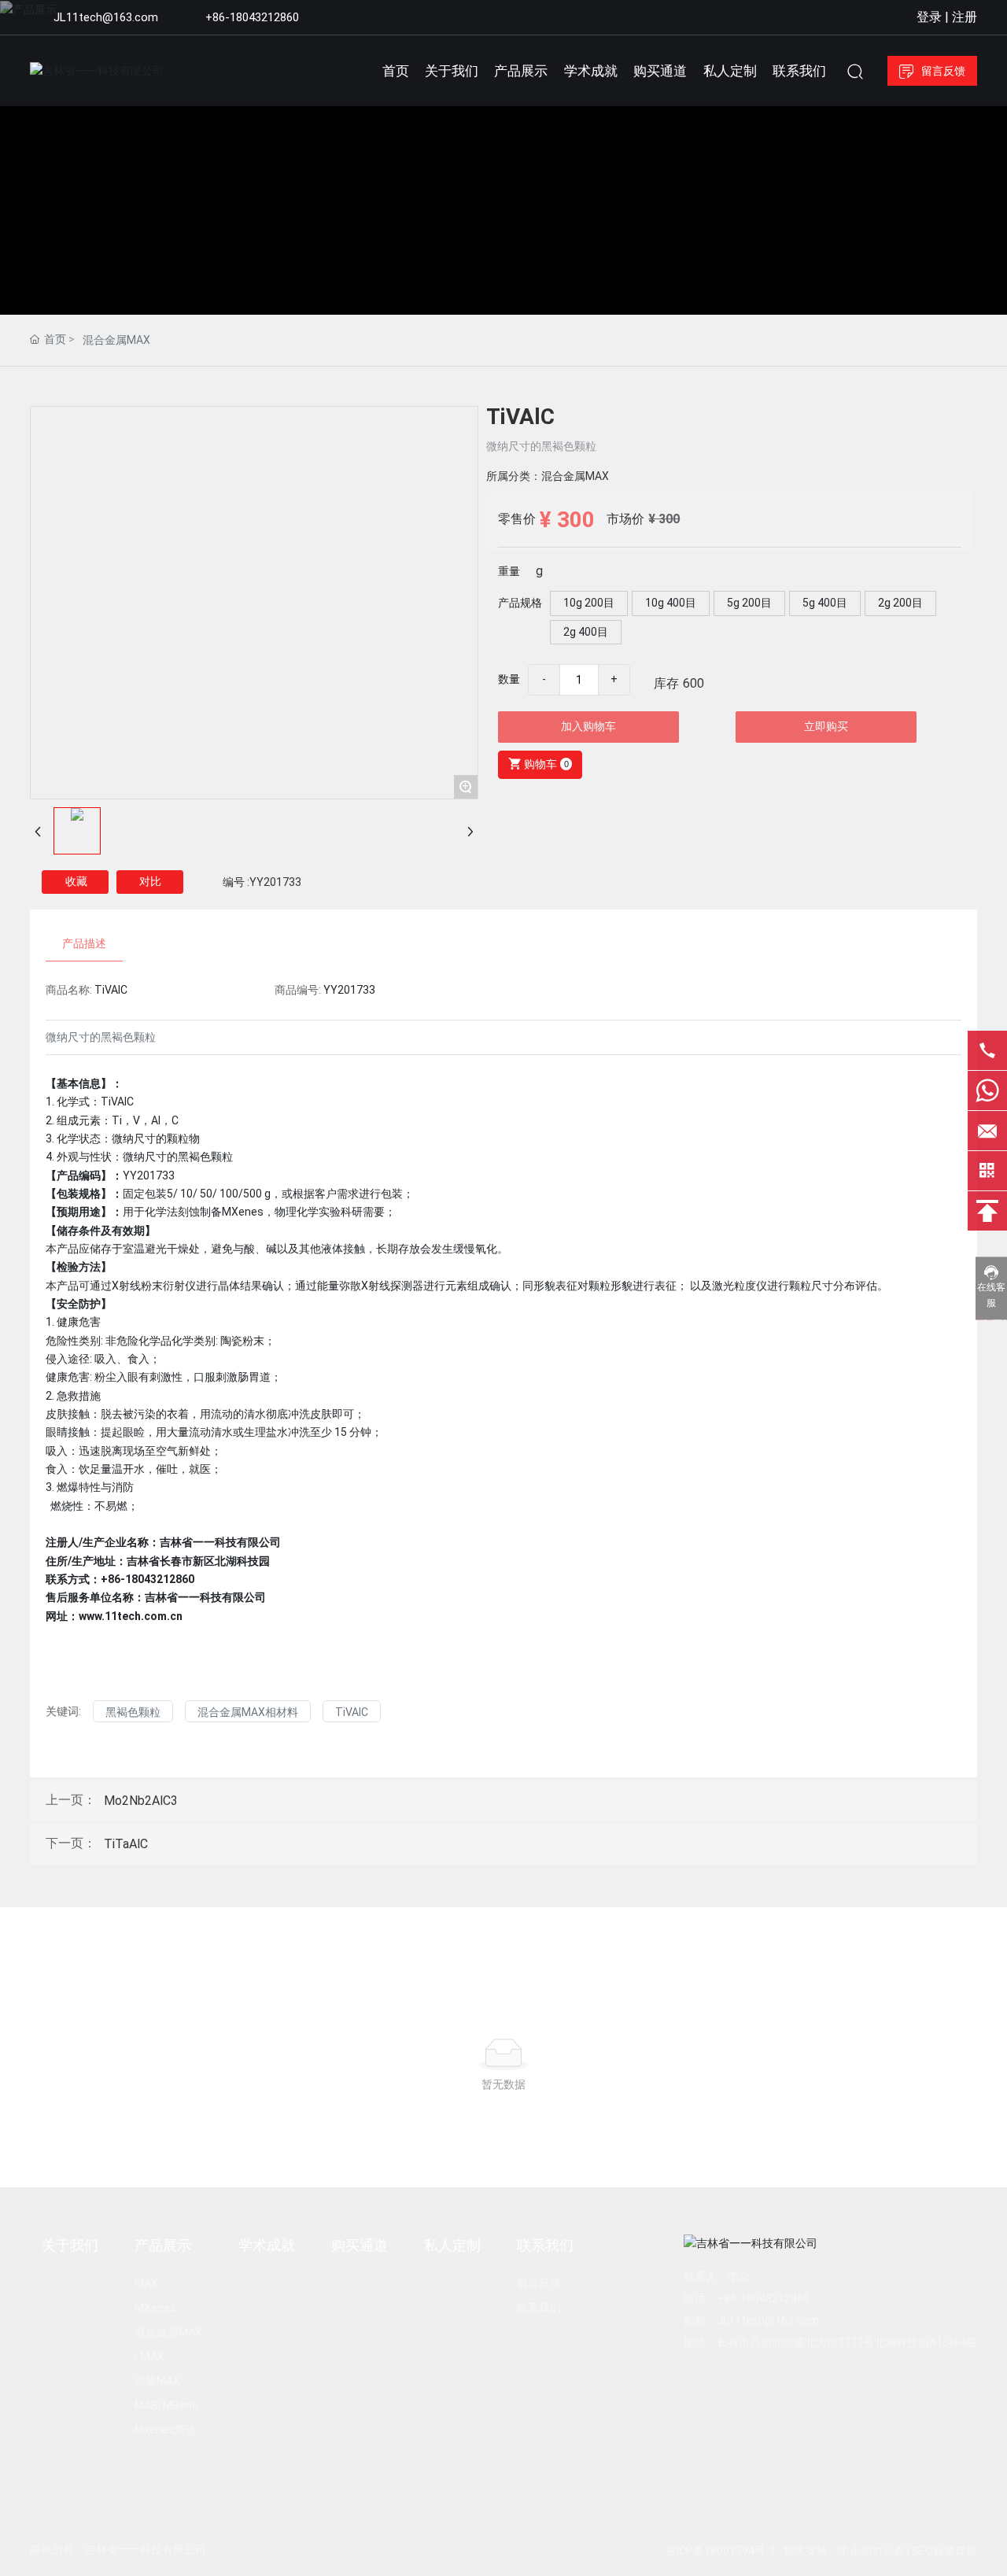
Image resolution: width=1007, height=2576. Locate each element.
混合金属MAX (116, 340)
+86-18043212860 (252, 17)
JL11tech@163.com (106, 17)
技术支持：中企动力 (833, 2551)
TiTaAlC (126, 1844)
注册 (965, 17)
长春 (894, 2551)
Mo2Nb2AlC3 (141, 1801)
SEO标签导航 (944, 2551)
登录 (931, 17)
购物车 (544, 764)
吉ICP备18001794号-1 (721, 2551)
